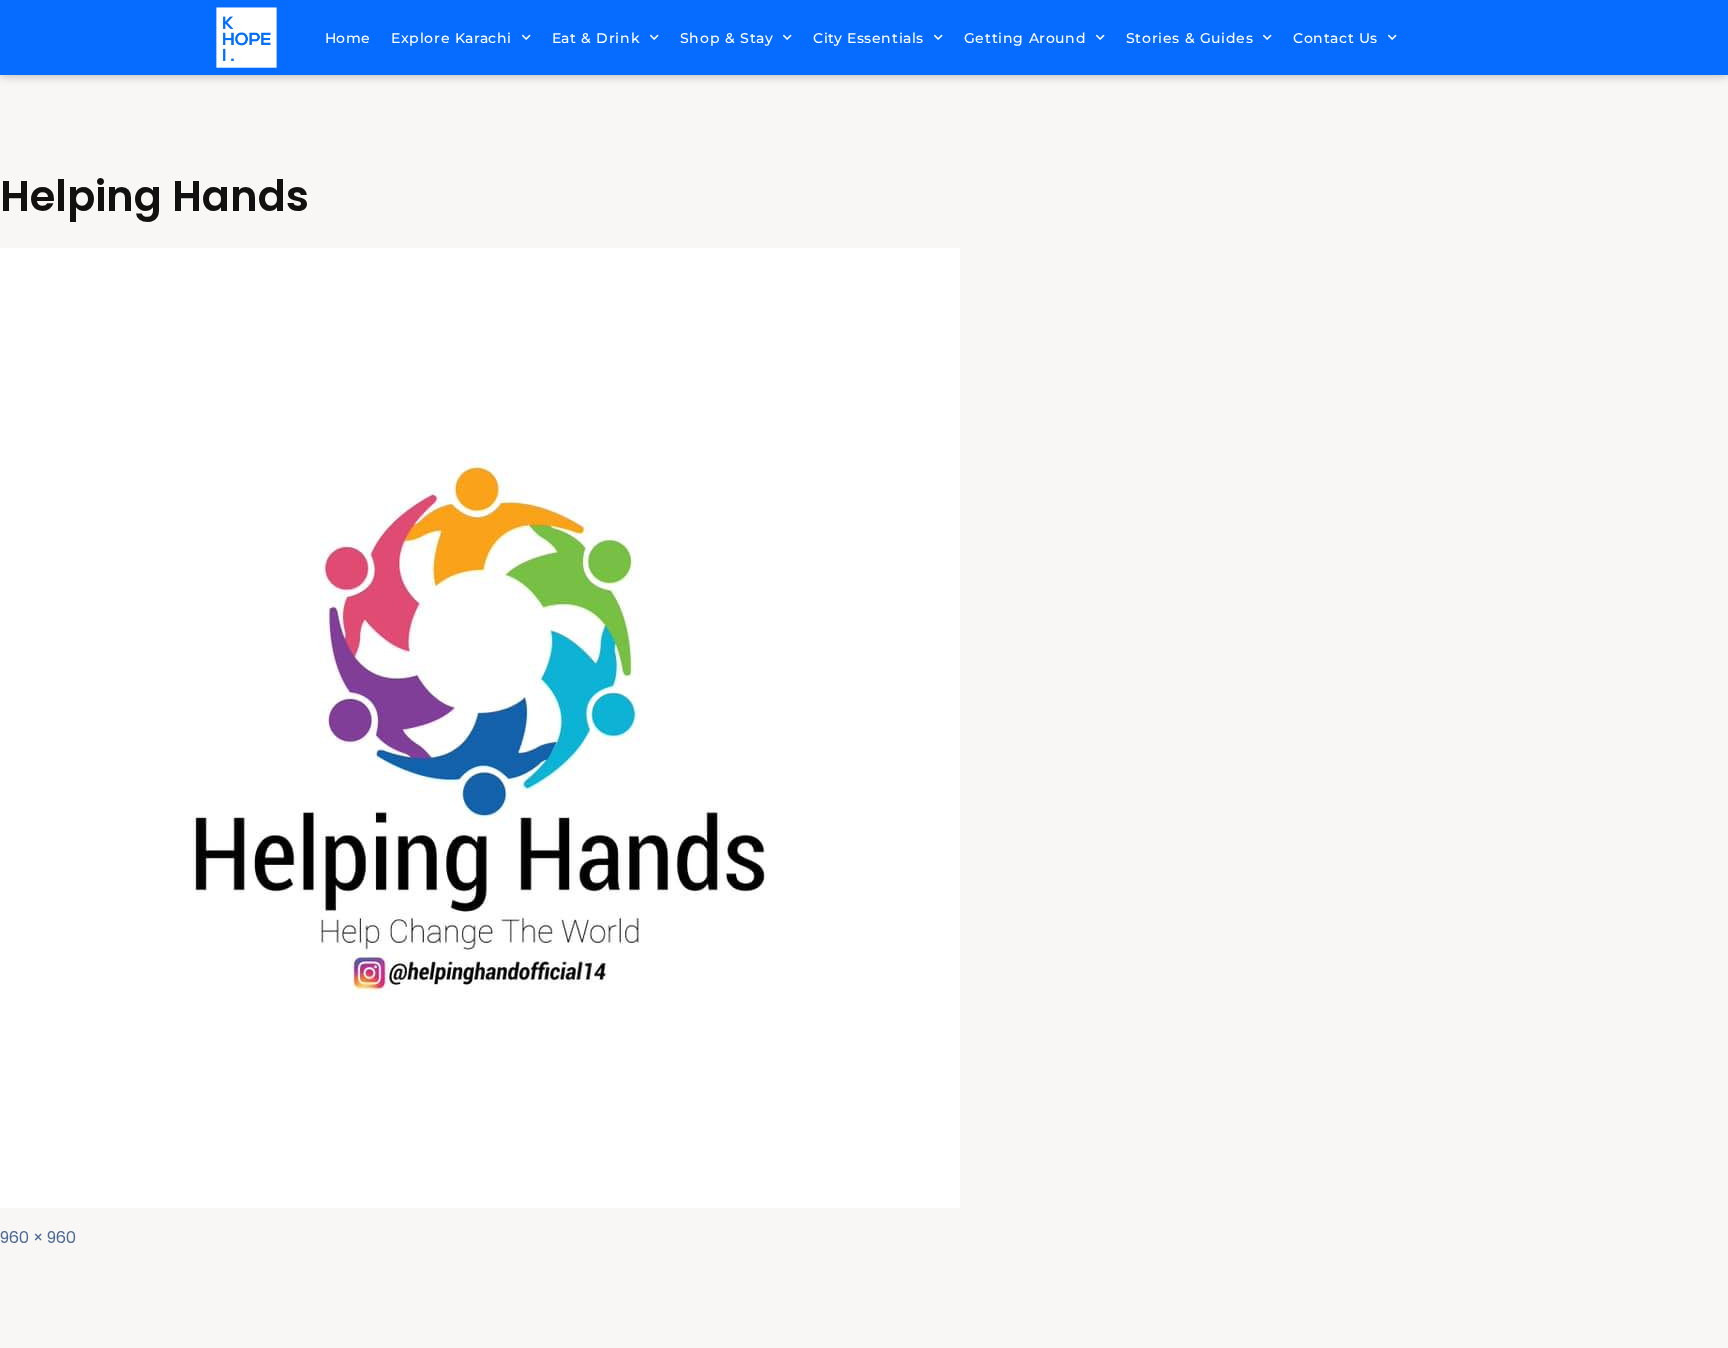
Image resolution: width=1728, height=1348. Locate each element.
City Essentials (868, 38)
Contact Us (1335, 38)
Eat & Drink (596, 38)
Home (348, 38)
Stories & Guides (1190, 38)
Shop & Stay (727, 38)
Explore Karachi (451, 38)
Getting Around (1025, 38)
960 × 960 (38, 1237)
